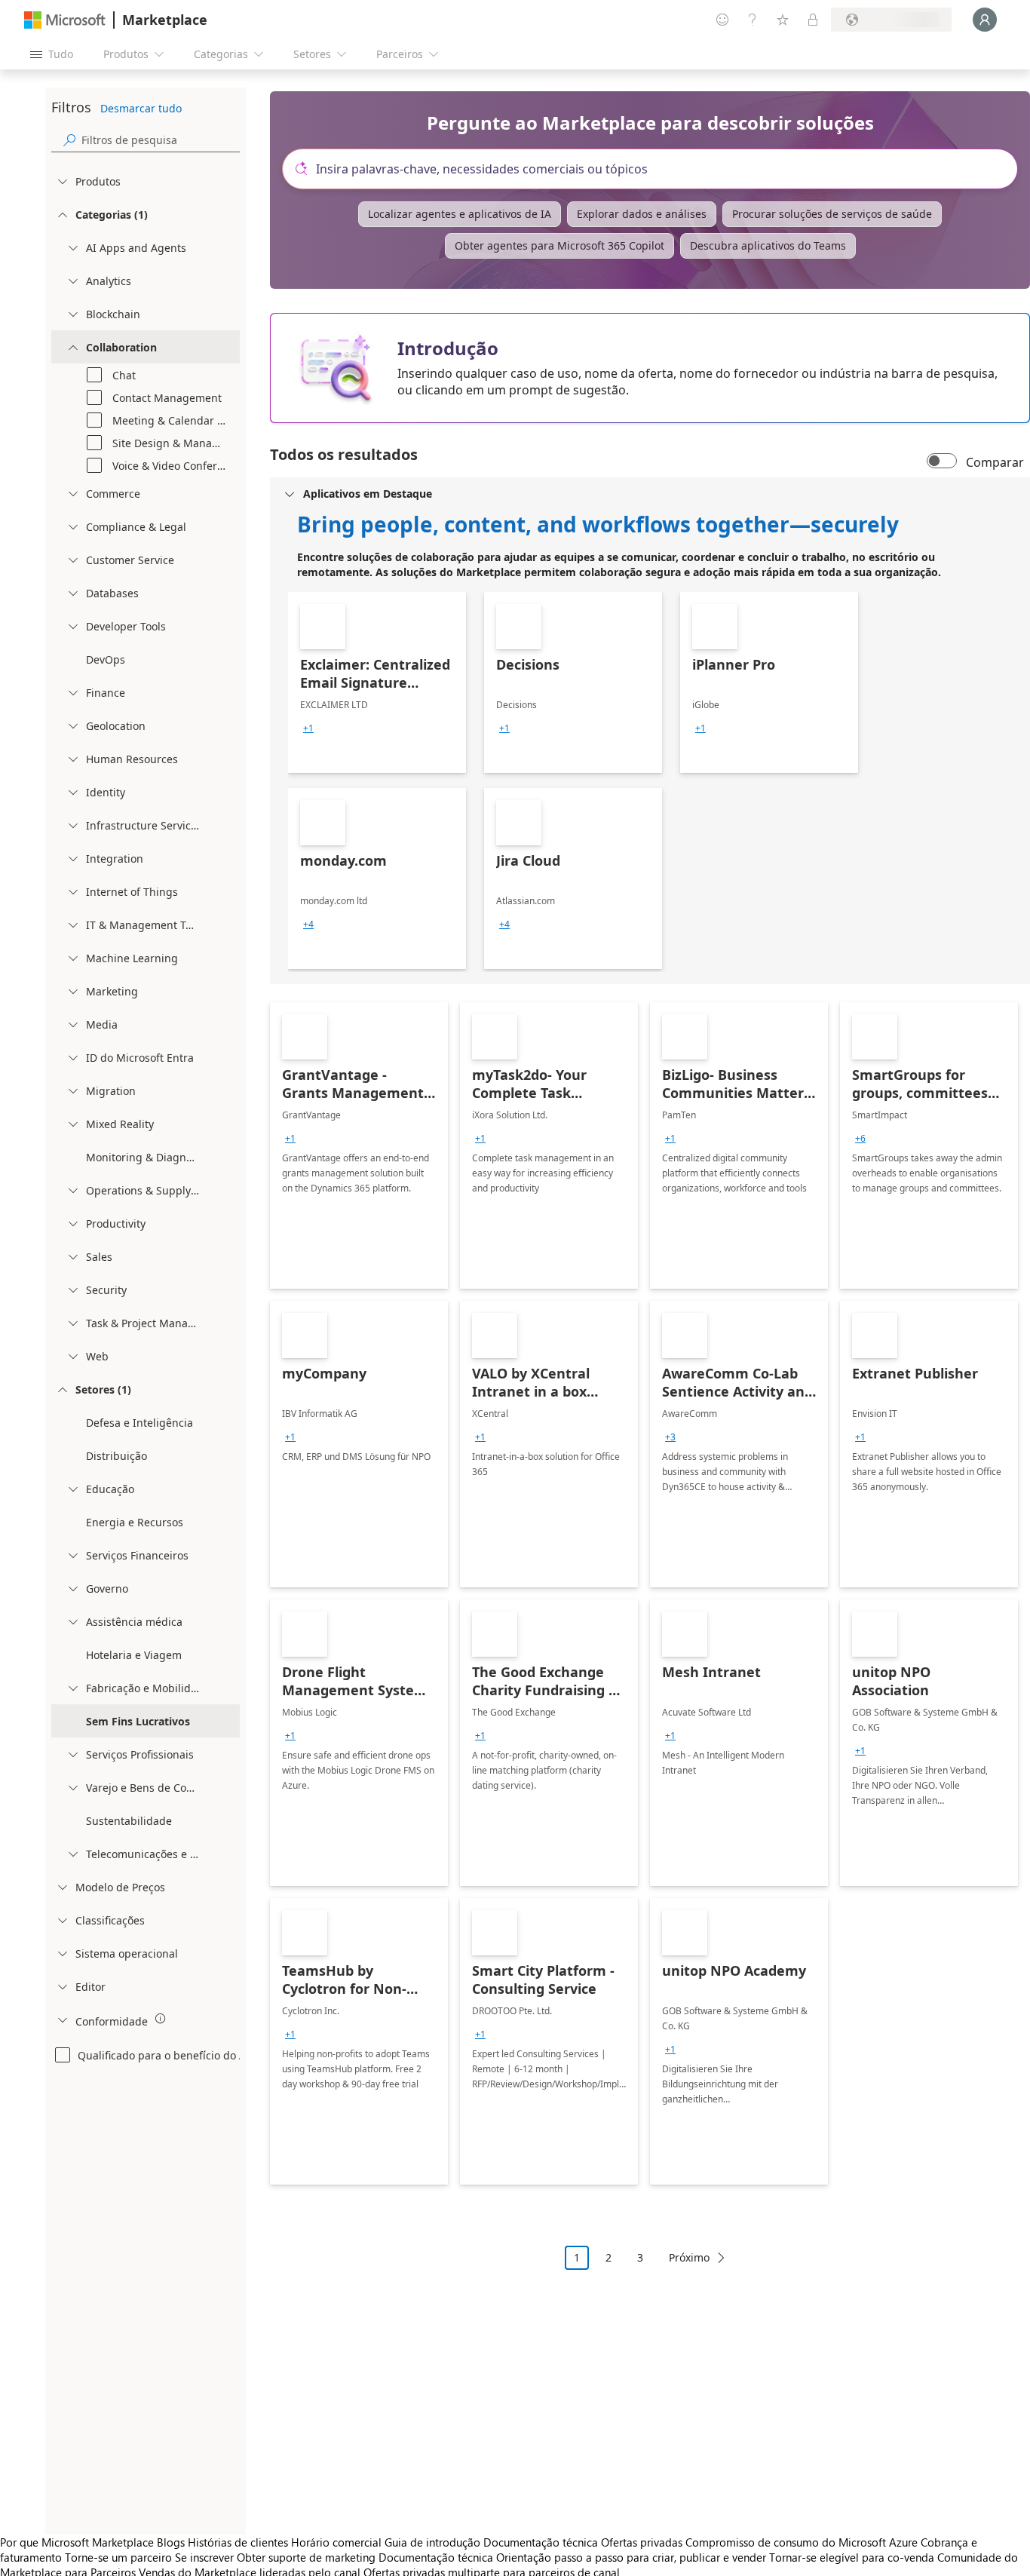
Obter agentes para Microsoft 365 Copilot (559, 245)
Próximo (689, 2257)
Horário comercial (336, 2542)
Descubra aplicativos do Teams (768, 245)
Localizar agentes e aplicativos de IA (460, 214)
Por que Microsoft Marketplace (77, 2542)
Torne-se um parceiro (118, 2557)
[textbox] (656, 169)
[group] (308, 728)
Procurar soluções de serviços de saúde (832, 214)
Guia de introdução (432, 2542)
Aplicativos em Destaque (368, 494)
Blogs (171, 2542)
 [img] (161, 2019)
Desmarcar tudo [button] (141, 108)
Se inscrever (204, 2557)
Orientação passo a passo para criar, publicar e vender (631, 2557)
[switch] (942, 462)
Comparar (995, 462)
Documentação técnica (541, 2542)
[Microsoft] (65, 20)
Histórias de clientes (238, 2542)
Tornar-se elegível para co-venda (852, 2557)
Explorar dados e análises (642, 214)
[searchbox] (161, 140)
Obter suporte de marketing (306, 2557)
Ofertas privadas (642, 2542)
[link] (377, 682)
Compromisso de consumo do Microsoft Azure (803, 2542)
